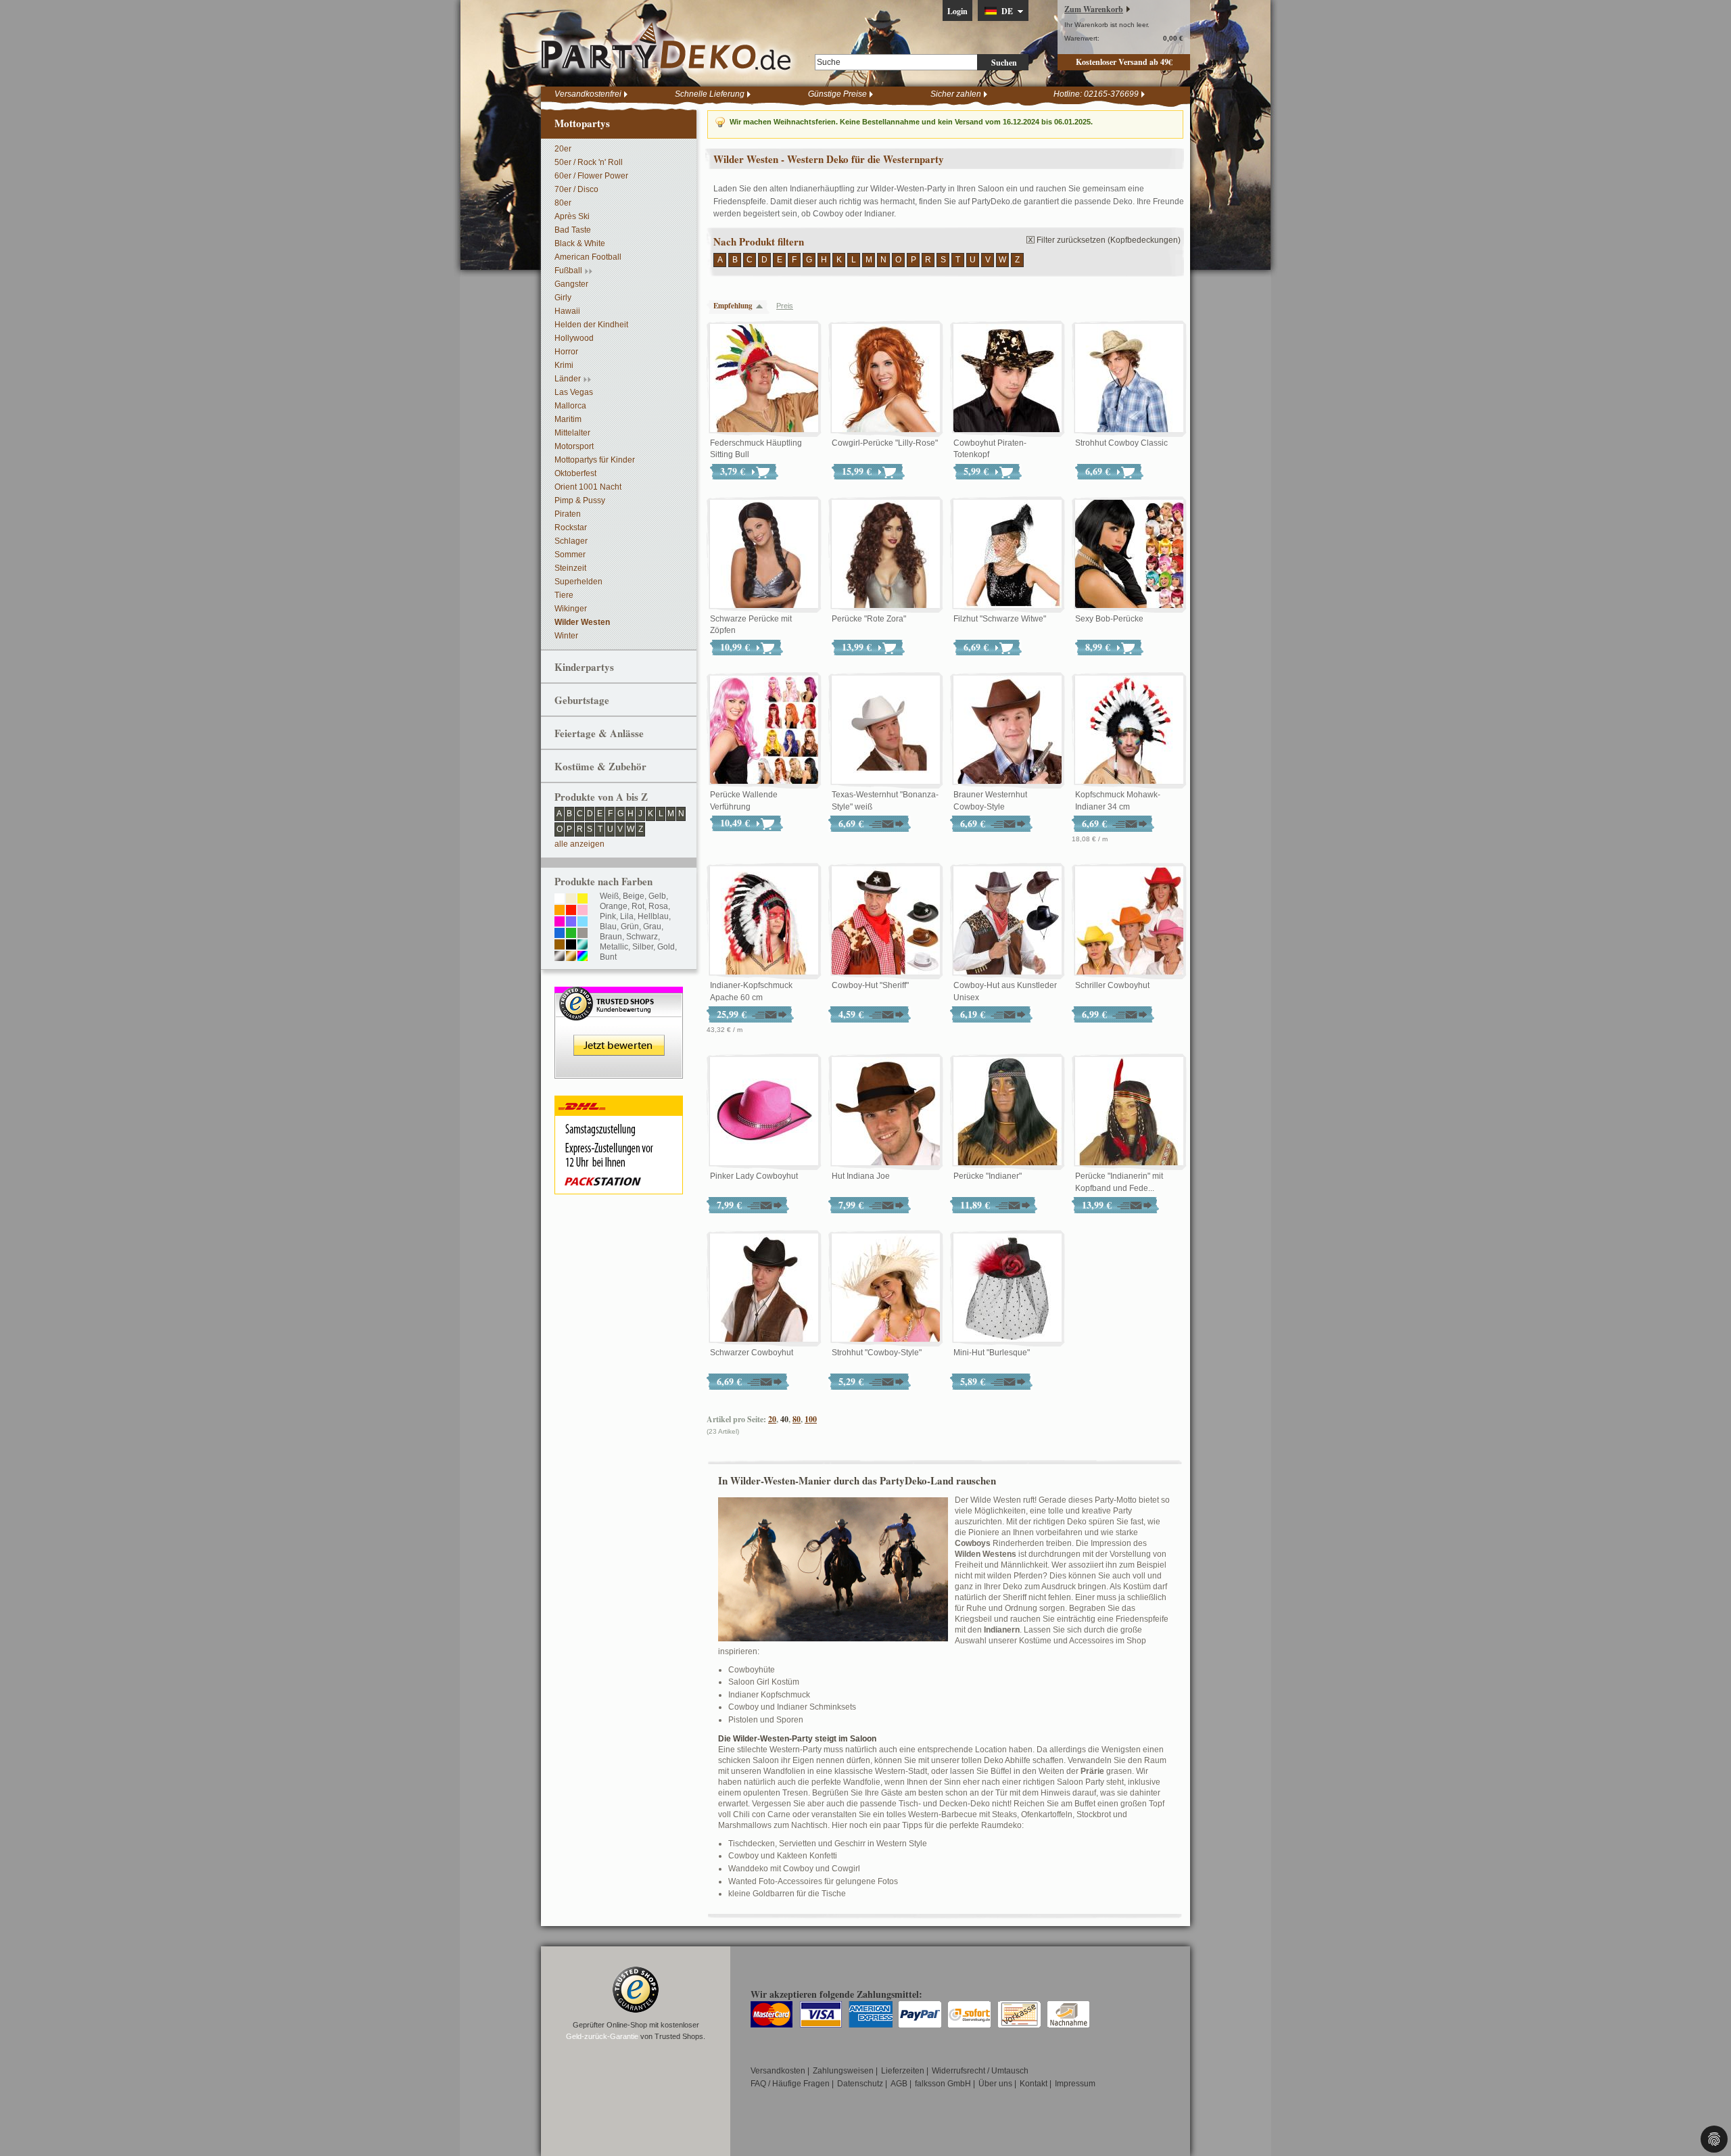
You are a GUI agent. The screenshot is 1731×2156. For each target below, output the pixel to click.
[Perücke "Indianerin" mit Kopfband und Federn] (1129, 1112)
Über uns (995, 2084)
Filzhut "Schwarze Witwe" (1000, 619)
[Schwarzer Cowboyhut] (764, 1288)
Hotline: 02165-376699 (1096, 94)
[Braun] (560, 945)
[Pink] (560, 922)
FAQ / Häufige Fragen (790, 2084)
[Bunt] (583, 957)
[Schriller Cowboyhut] (1129, 921)
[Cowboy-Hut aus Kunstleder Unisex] (1007, 921)
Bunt (608, 957)
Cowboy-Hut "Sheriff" (870, 985)
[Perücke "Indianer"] (1007, 1112)
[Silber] (560, 957)
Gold (666, 947)
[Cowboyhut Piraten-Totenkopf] (1007, 379)
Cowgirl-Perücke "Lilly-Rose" (885, 443)
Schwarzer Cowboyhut (752, 1353)
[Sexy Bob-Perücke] (1129, 555)
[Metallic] (583, 945)
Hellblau (653, 916)
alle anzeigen (579, 844)
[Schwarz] (571, 945)
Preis (785, 306)
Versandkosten (778, 2071)
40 (784, 1419)
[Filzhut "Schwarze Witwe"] (1007, 555)
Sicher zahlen (956, 94)
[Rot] (571, 911)
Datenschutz (860, 2084)
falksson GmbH (943, 2084)
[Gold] (571, 957)
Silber (643, 947)
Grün (630, 927)
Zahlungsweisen (843, 2071)
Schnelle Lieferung (710, 94)
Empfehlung (733, 306)
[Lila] (571, 922)
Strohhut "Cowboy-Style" (877, 1353)
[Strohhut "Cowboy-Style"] (886, 1288)
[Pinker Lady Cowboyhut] (764, 1112)
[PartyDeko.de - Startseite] (666, 47)
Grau (652, 927)
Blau (608, 927)
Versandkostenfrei (588, 94)
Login (957, 11)
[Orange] (560, 911)
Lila (627, 916)
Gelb (657, 896)
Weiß (609, 896)
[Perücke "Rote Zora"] (886, 555)
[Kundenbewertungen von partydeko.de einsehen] (619, 993)
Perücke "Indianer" (988, 1176)
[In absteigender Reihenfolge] (763, 306)
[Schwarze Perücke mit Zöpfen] (764, 555)
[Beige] (571, 899)
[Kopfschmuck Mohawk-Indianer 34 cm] (1129, 730)
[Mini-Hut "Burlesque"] (1007, 1288)
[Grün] (571, 934)
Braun (611, 937)
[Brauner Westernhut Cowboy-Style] (1007, 730)
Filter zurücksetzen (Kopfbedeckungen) (1109, 240)
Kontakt (1034, 2084)
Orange (614, 906)
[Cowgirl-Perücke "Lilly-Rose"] (886, 379)
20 (772, 1419)
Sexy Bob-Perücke (1109, 619)
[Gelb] (583, 899)
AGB (899, 2084)
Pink (608, 916)
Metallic (614, 947)
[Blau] (560, 934)
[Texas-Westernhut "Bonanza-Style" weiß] (886, 730)
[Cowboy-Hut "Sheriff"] (886, 921)
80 (797, 1419)
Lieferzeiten (903, 2071)
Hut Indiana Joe (861, 1176)
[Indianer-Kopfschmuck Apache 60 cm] (764, 921)
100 (811, 1419)
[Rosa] (583, 911)
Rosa (658, 906)
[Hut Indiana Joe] (886, 1112)
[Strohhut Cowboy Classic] (1129, 379)
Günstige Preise (837, 94)
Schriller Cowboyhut (1112, 985)
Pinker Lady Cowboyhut (754, 1176)
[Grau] (583, 934)
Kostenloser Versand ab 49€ (1124, 62)
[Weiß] (560, 899)
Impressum (1075, 2084)
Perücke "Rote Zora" (869, 619)
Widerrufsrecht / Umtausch (980, 2071)
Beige (634, 896)
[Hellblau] (583, 922)
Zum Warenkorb (1094, 9)
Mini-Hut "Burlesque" (992, 1353)
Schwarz (642, 937)
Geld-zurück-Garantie (602, 2036)
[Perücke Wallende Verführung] (764, 730)
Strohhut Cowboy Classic (1121, 443)
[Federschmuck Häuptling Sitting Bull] (764, 379)
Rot (638, 906)
